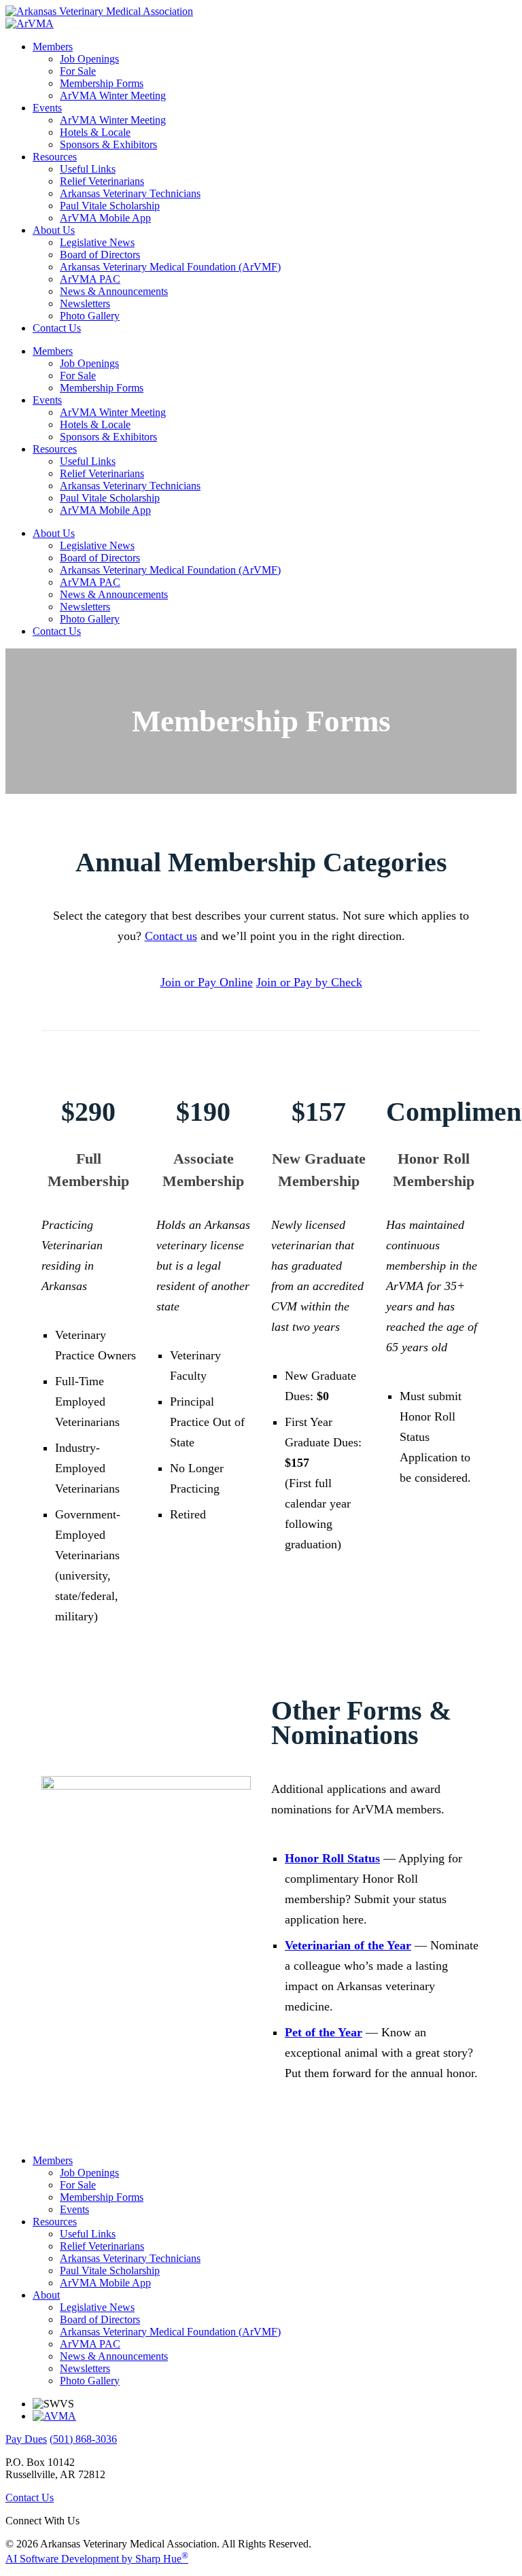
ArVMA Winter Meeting (113, 95)
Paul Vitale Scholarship (110, 206)
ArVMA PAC (90, 279)
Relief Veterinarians (102, 181)
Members (53, 47)
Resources (55, 157)
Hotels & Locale (95, 132)
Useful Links (88, 169)
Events (47, 108)
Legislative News (97, 242)
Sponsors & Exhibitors (108, 144)
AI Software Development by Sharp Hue (97, 2559)
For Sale (78, 71)
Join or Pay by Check (309, 982)
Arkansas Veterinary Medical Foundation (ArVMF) (170, 267)
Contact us (171, 936)
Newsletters (85, 303)
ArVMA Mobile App (105, 218)
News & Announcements (114, 291)
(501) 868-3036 (83, 2439)
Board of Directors (100, 255)
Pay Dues (26, 2439)
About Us (54, 230)
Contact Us (57, 328)
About (46, 2295)
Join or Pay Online (207, 982)
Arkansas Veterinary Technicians (130, 193)
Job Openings (89, 59)
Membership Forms (102, 83)
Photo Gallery (90, 316)
